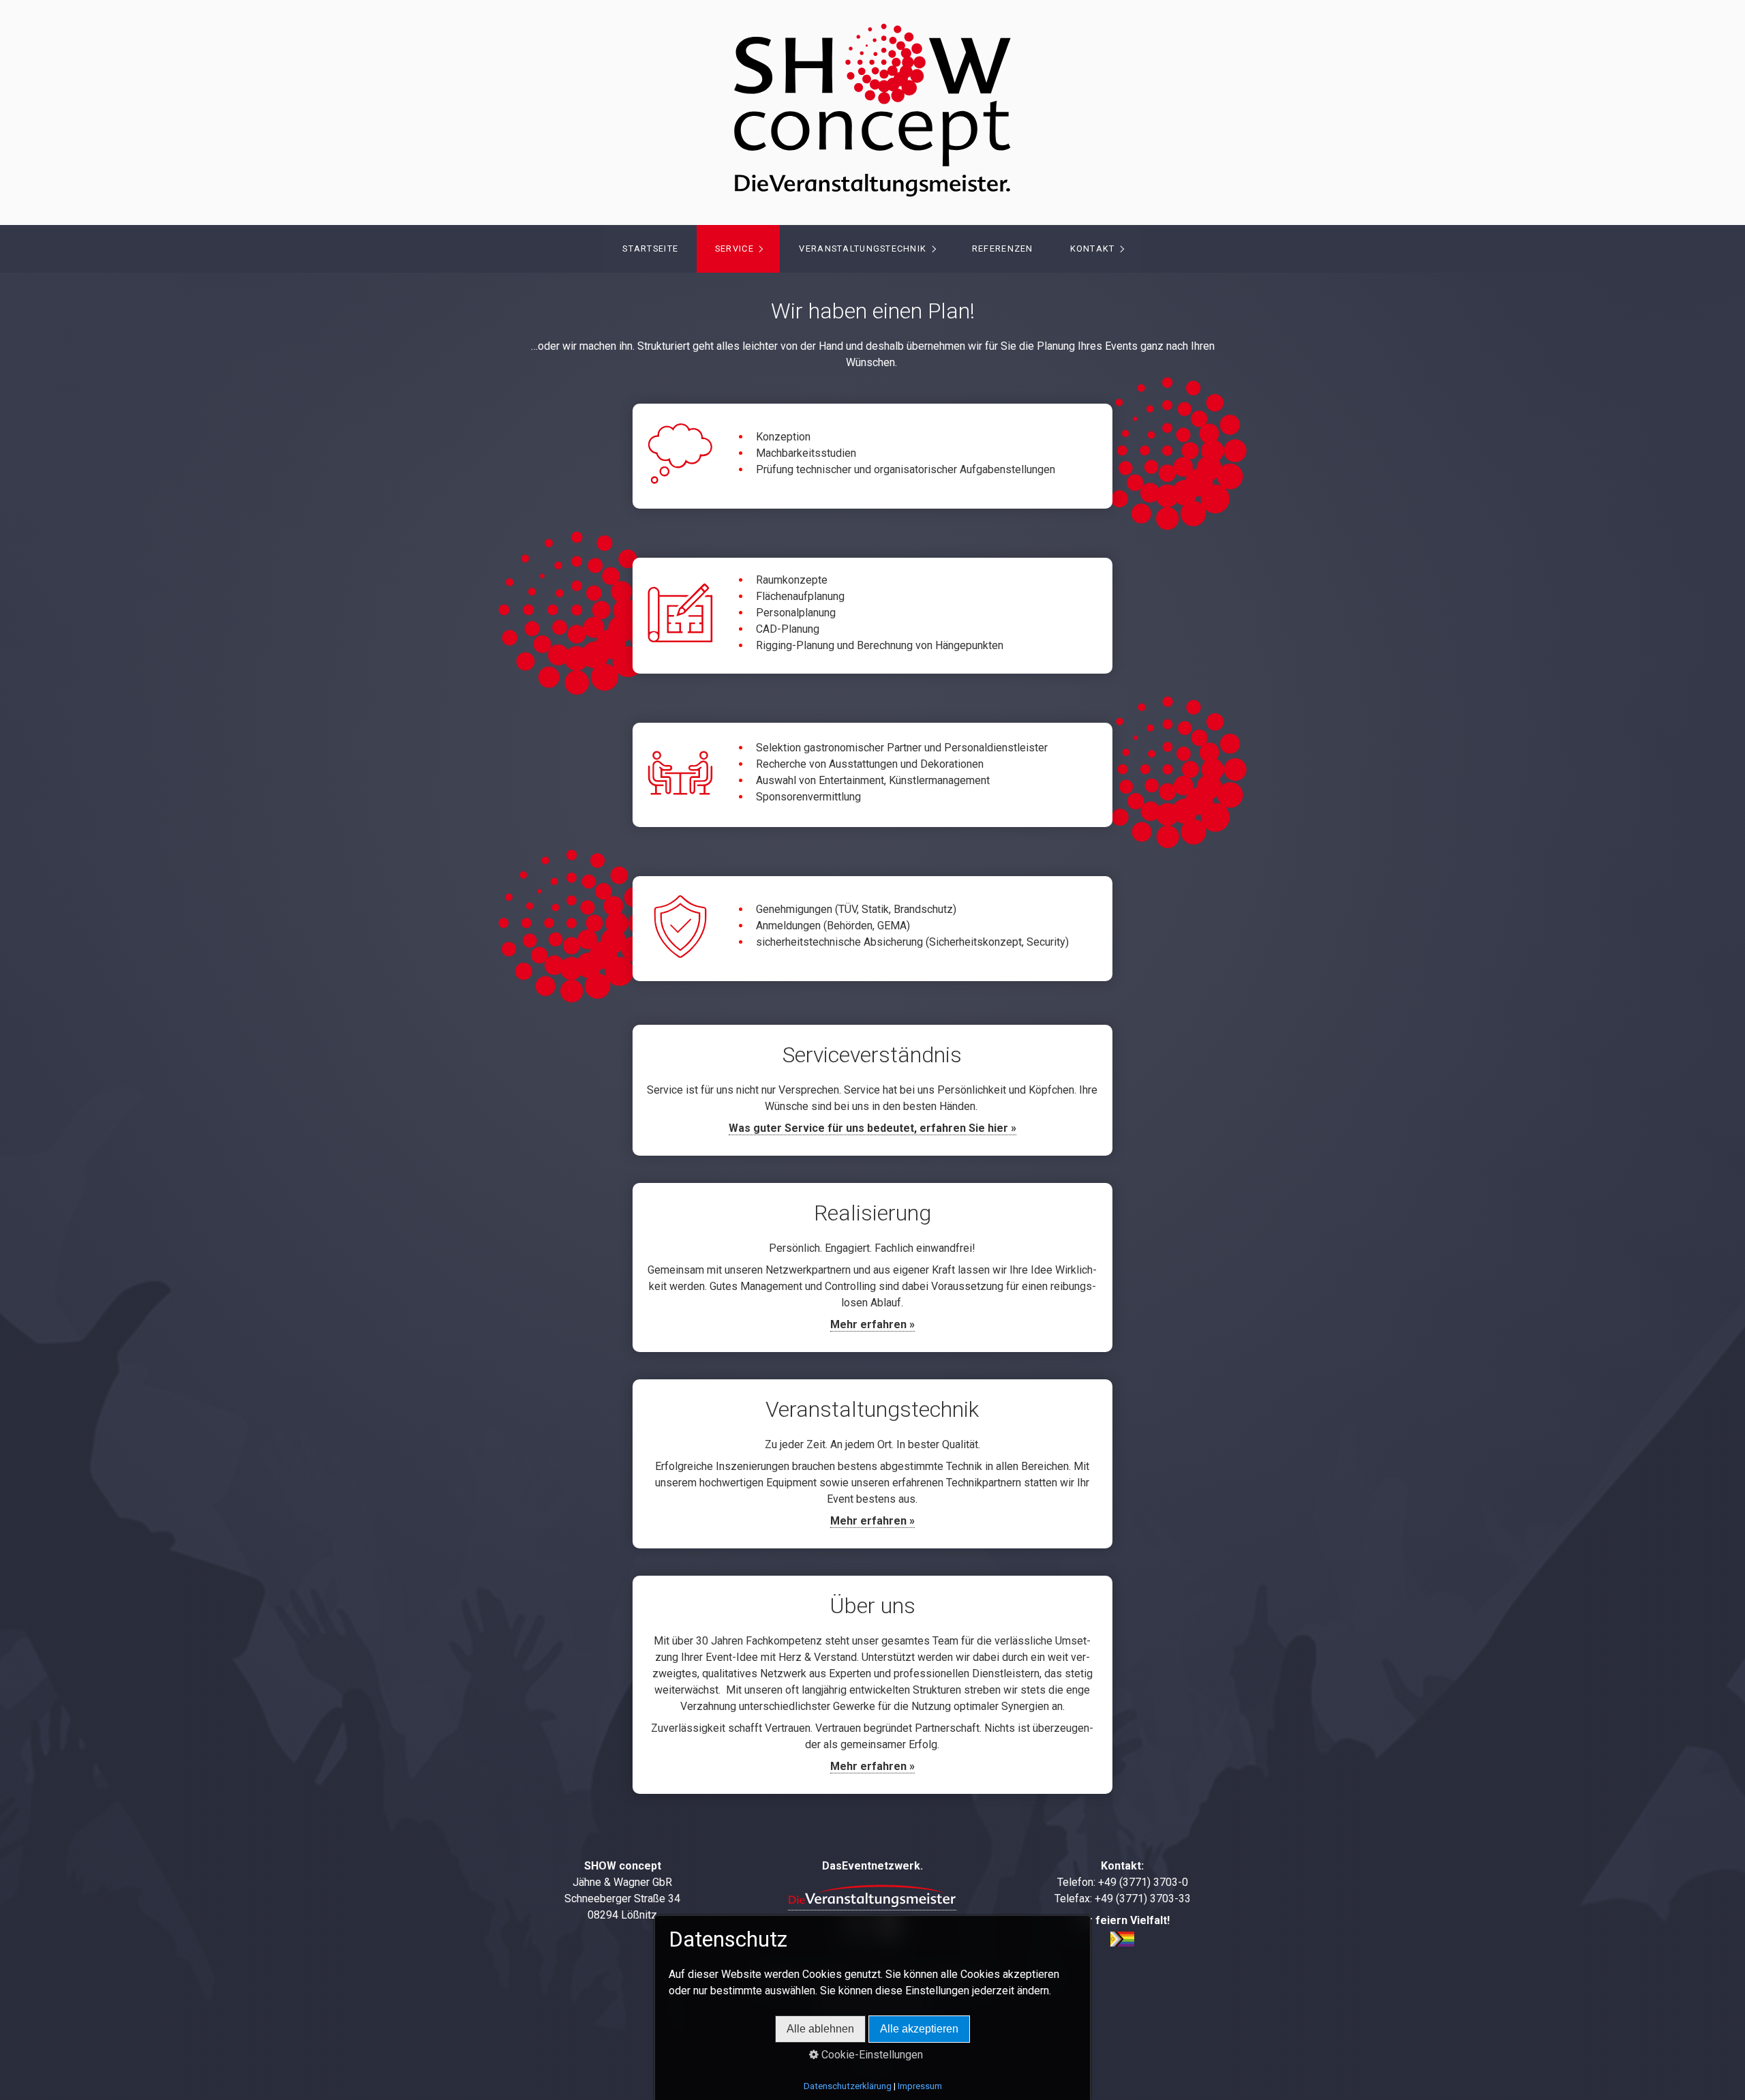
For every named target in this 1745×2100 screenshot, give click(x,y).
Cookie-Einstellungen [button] (871, 2055)
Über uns (872, 1685)
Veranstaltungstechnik (863, 249)
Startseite (650, 249)
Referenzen (1003, 249)
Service (734, 249)
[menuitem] (650, 249)
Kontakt (1093, 249)
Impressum (920, 2086)
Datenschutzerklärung (848, 2086)
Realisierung (872, 1267)
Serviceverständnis (872, 1090)
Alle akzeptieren (919, 2029)
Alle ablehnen (820, 2029)
